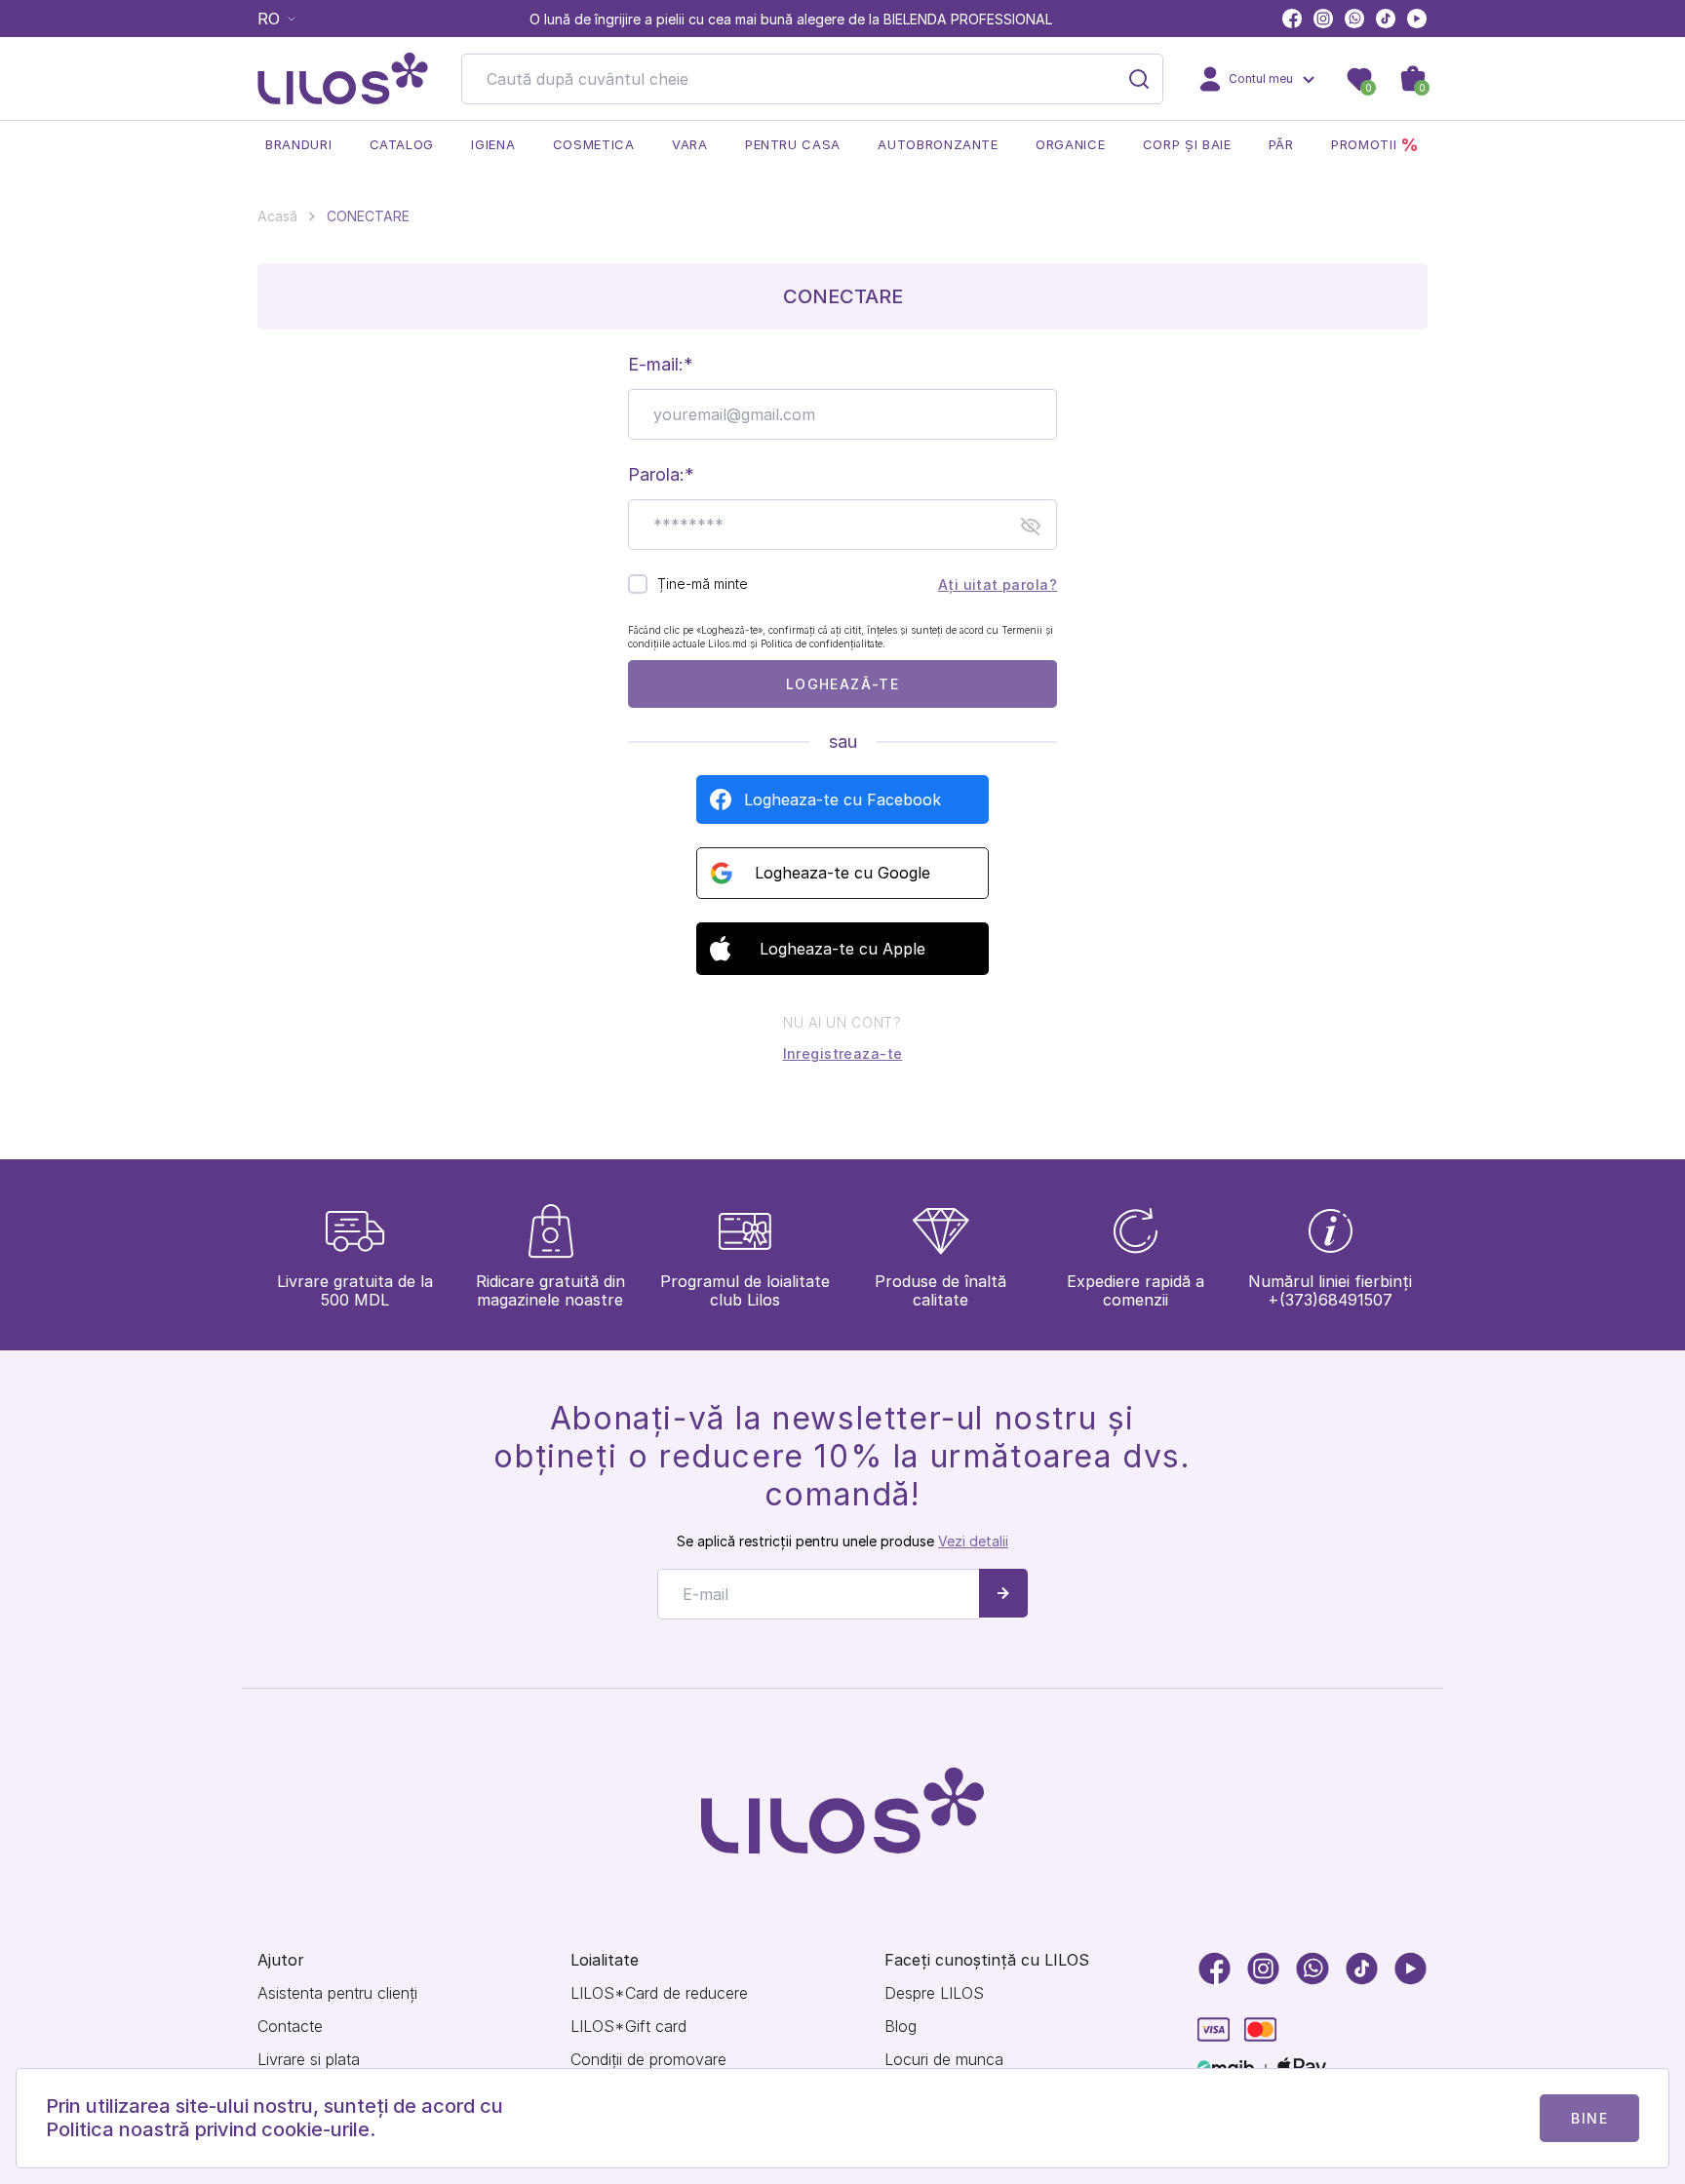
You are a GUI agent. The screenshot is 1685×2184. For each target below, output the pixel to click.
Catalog (402, 144)
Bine (1589, 2118)
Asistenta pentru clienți (337, 1993)
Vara (690, 144)
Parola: (656, 474)
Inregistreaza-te (843, 1053)
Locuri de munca (944, 2060)
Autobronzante (938, 144)
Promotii (1375, 145)
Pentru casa (793, 144)
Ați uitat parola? (998, 585)
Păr (1281, 144)
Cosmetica (594, 144)
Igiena (493, 144)
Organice (1070, 144)
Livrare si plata (309, 2060)
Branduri (298, 144)
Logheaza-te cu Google (842, 873)
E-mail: (656, 364)
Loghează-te (842, 684)
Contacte (290, 2027)
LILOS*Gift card (628, 2027)
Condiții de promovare (648, 2060)
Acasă (277, 216)
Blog (901, 2027)
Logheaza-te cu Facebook (842, 799)
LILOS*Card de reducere (659, 1993)
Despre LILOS (934, 1993)
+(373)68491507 (1330, 1300)
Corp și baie (1187, 144)
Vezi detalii (973, 1541)
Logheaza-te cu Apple (842, 949)
